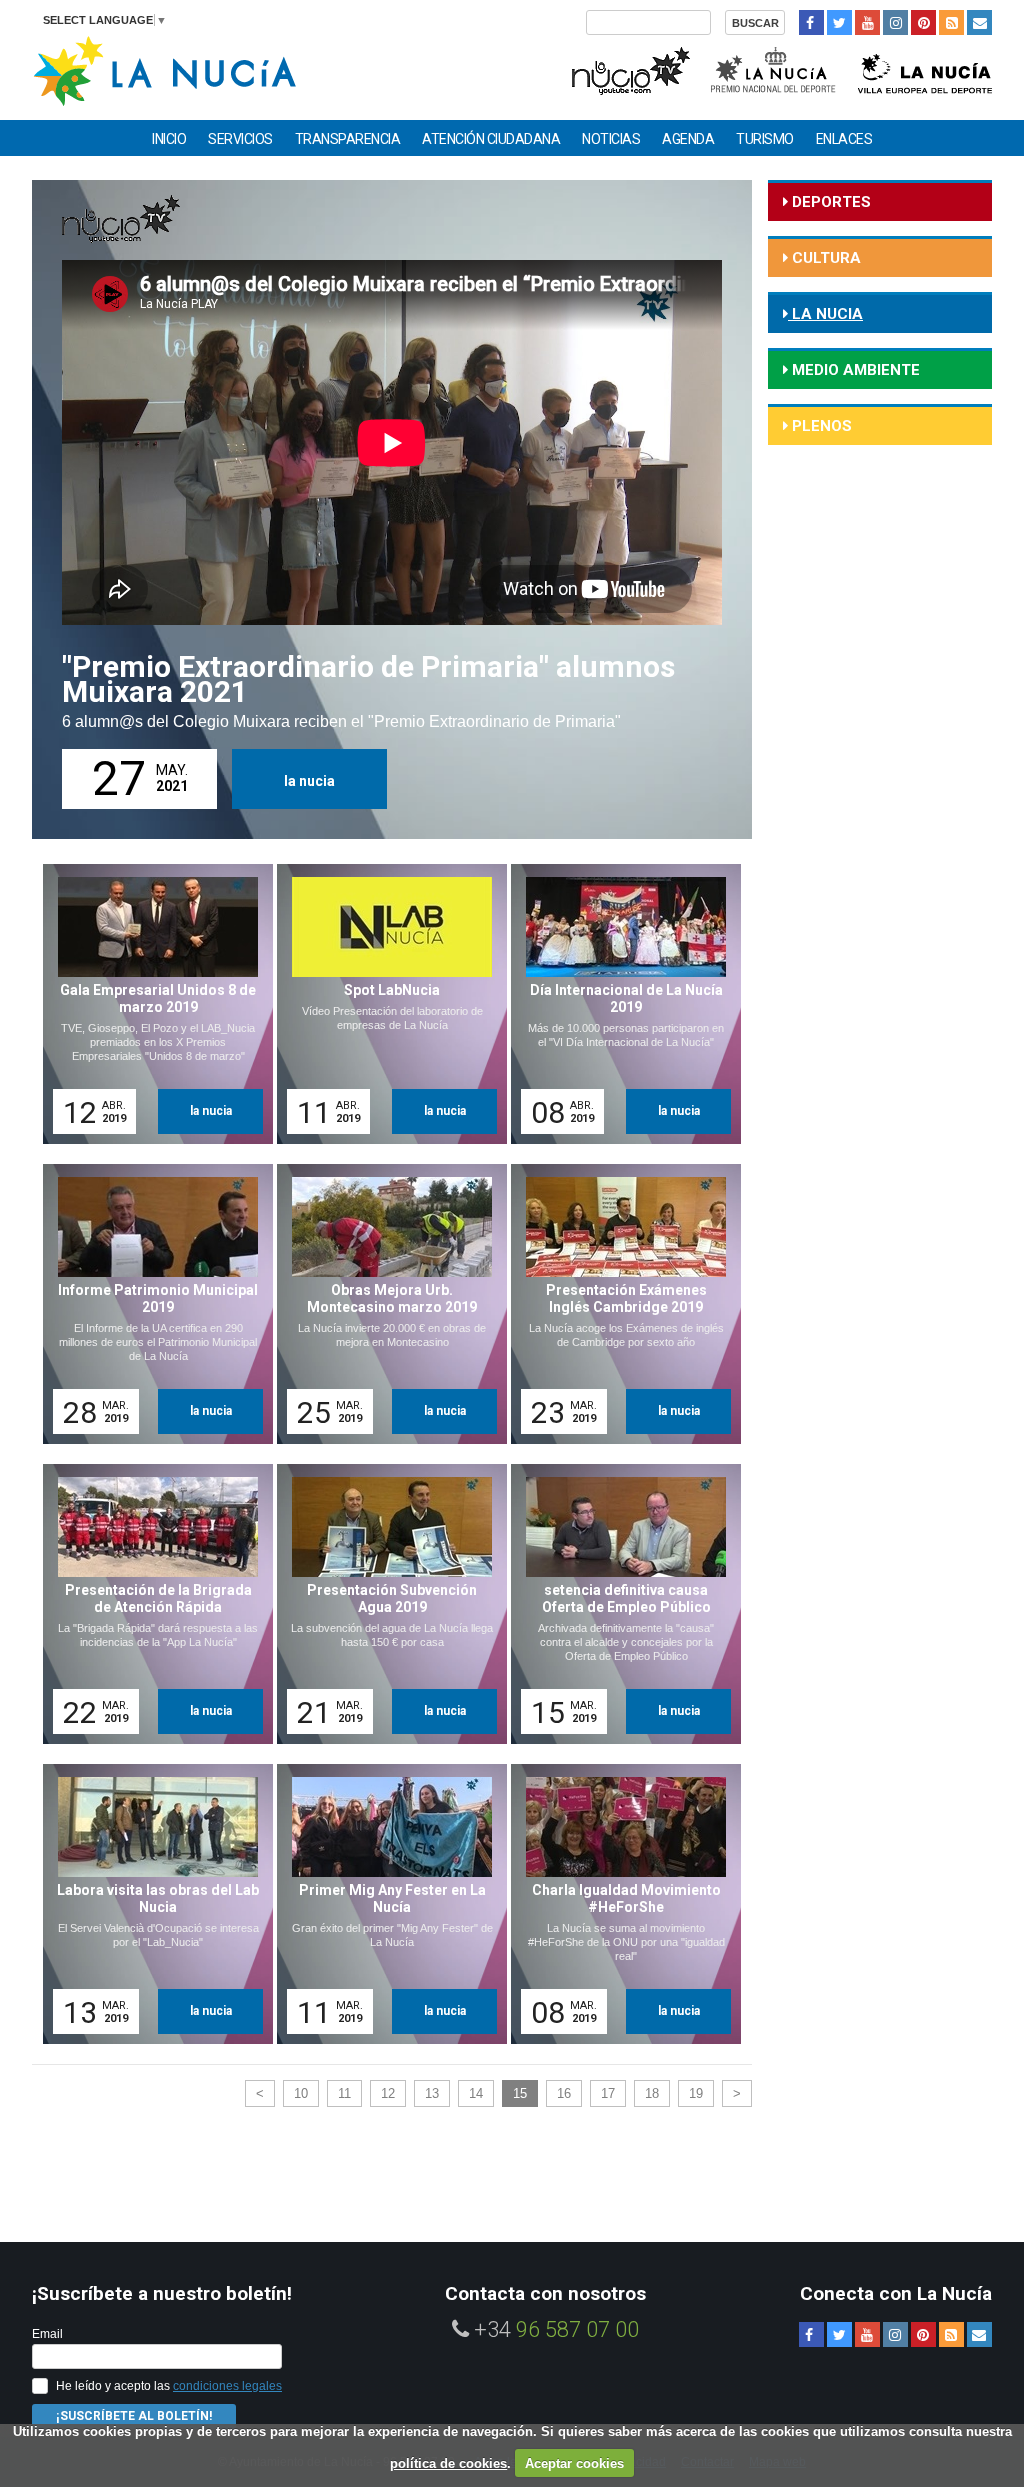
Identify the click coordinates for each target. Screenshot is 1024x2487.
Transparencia (348, 139)
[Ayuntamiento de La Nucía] (164, 69)
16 (564, 2093)
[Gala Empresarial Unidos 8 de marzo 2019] (151, 1004)
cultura (824, 258)
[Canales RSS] (951, 22)
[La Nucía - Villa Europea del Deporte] (925, 68)
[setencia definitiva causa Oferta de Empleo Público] (619, 1604)
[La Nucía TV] (629, 68)
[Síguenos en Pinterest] (923, 22)
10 (301, 2093)
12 (388, 2093)
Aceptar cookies (574, 2463)
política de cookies (448, 2463)
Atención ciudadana (491, 139)
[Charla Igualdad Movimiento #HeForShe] (619, 1904)
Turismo (765, 139)
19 (696, 2093)
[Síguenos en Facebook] (811, 22)
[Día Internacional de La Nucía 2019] (619, 1004)
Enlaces (844, 139)
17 (608, 2093)
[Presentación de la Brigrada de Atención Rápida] (151, 1604)
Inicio (169, 139)
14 (476, 2093)
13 (432, 2093)
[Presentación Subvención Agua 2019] (385, 1604)
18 (652, 2093)
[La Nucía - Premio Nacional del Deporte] (774, 68)
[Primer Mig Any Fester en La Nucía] (385, 1904)
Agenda (688, 139)
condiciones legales (227, 2386)
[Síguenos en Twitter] (839, 22)
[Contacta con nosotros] (979, 22)
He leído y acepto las (169, 2386)
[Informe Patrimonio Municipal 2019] (151, 1304)
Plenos (820, 426)
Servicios (240, 139)
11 (344, 2093)
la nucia (309, 781)
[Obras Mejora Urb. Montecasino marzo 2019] (385, 1304)
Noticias (611, 139)
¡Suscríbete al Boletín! (134, 2416)
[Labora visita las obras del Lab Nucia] (151, 1904)
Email (47, 2334)
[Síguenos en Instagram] (895, 22)
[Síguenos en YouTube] (867, 22)
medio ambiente (854, 370)
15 (520, 2093)
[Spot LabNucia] (385, 1004)
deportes (829, 202)
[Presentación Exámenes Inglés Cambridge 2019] (619, 1304)
